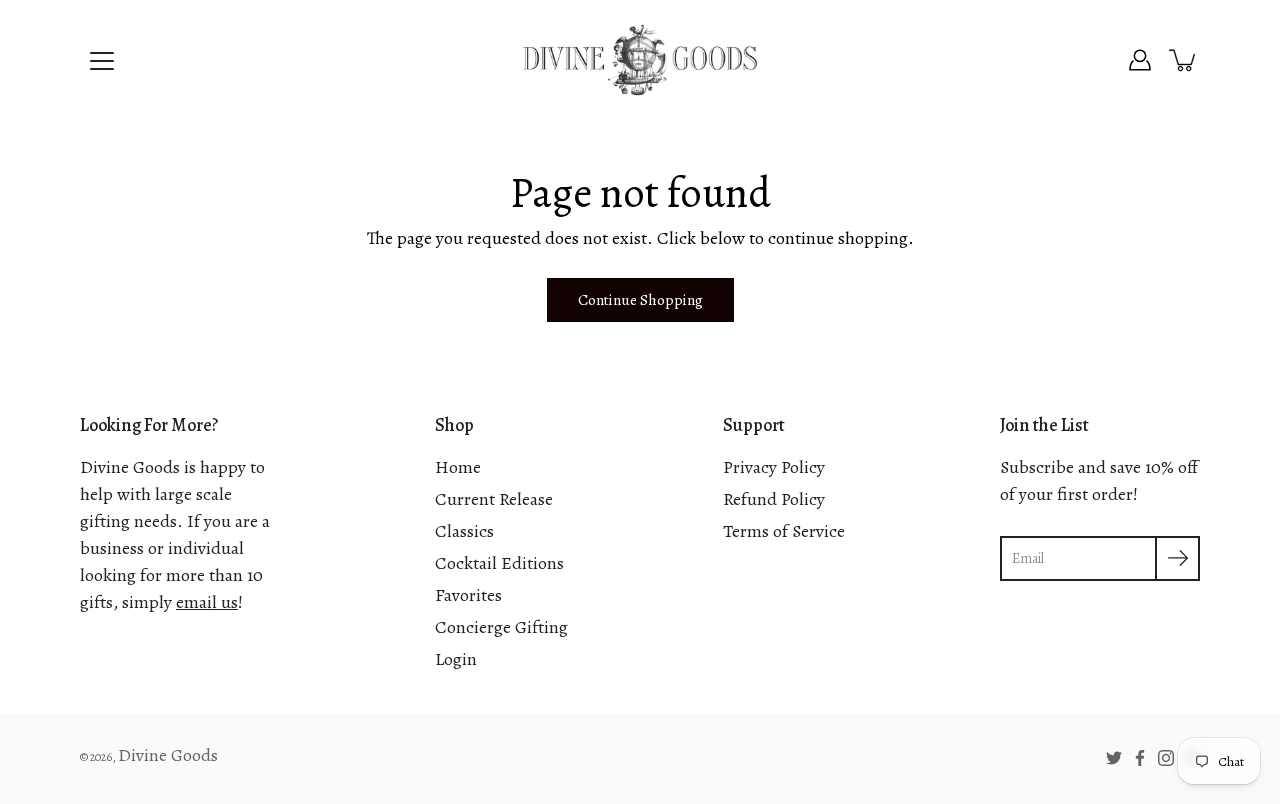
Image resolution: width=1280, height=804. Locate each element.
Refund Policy (774, 499)
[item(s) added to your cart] (1184, 60)
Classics (464, 531)
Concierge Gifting (501, 627)
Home (458, 467)
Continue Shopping (640, 299)
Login (456, 659)
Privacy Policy (774, 467)
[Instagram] (1166, 758)
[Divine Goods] (640, 60)
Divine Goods (168, 755)
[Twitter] (1114, 758)
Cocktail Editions (499, 563)
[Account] (1140, 60)
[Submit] (1177, 558)
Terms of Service (784, 531)
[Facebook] (1140, 758)
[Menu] (102, 61)
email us (207, 602)
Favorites (468, 595)
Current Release (494, 499)
